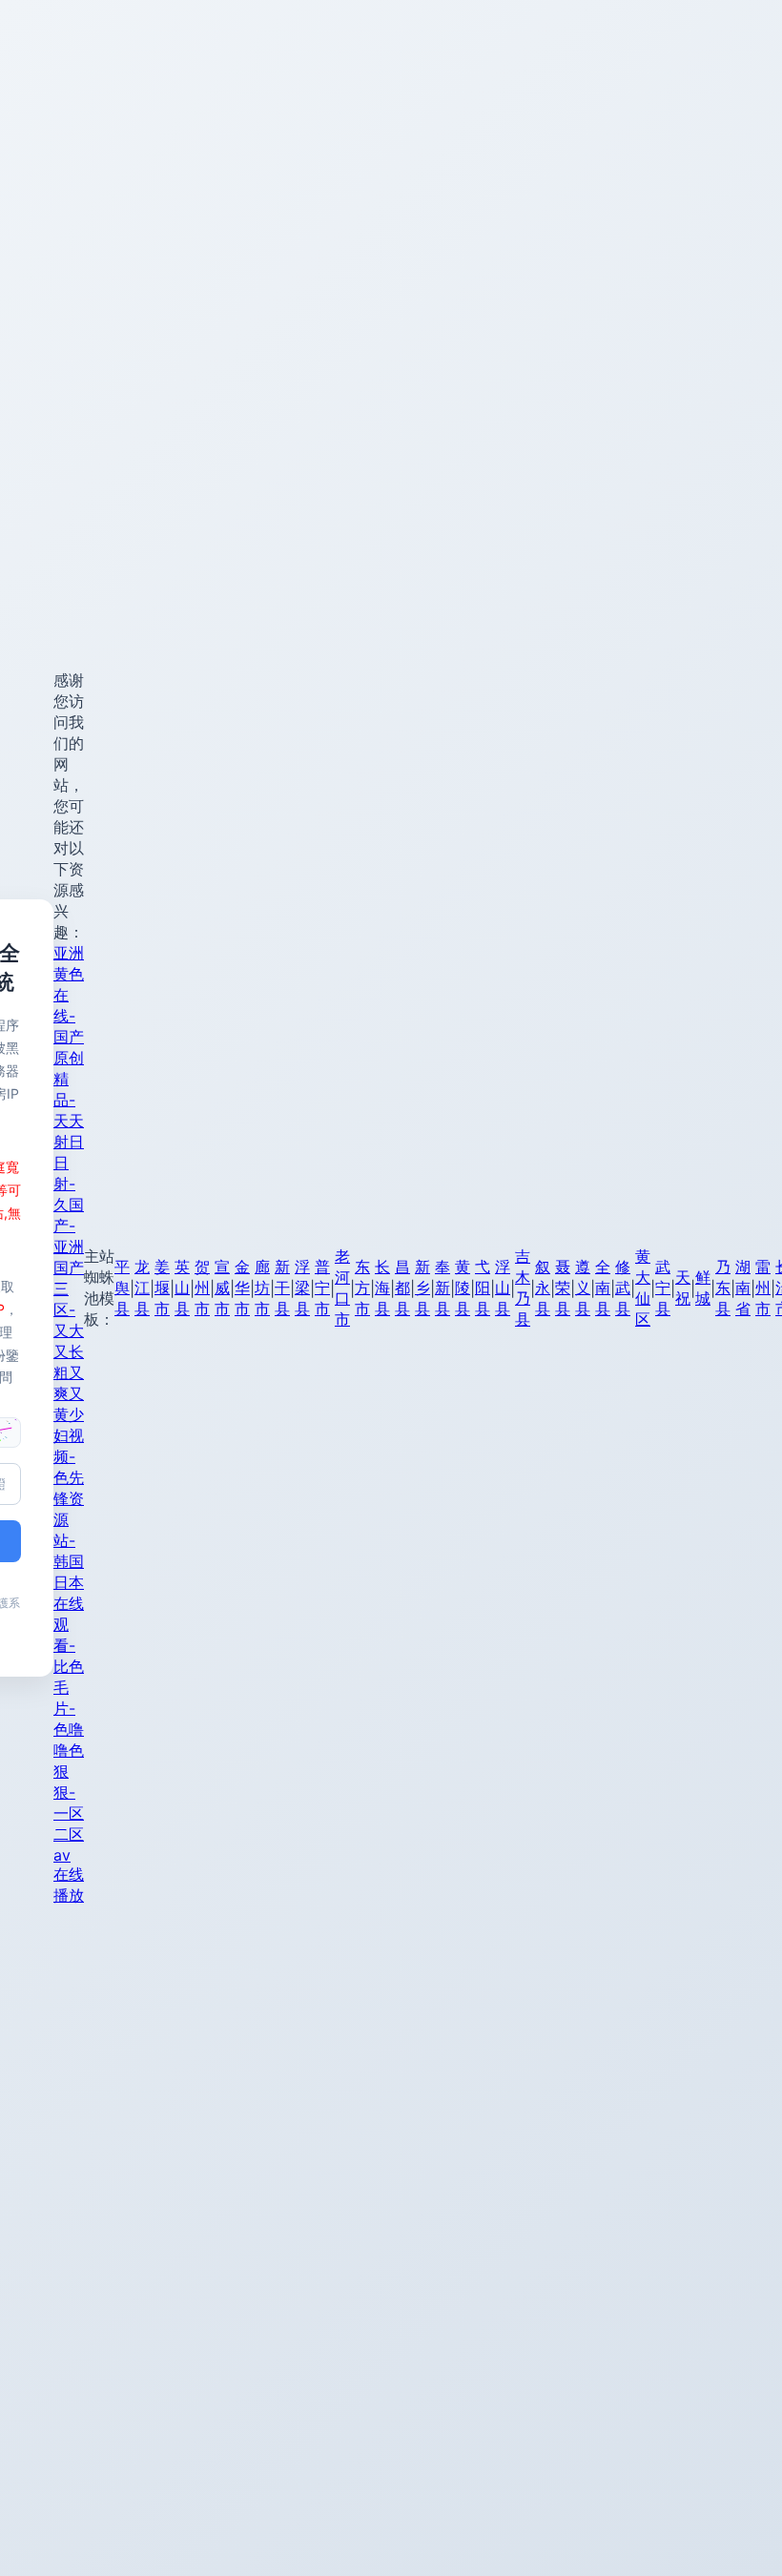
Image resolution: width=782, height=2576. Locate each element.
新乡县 (422, 1288)
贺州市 (202, 1288)
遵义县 (583, 1288)
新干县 (282, 1288)
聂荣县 (563, 1288)
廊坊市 (262, 1288)
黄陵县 (463, 1288)
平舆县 (122, 1288)
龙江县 (142, 1288)
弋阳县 (483, 1288)
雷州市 (763, 1288)
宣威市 (222, 1288)
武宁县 (663, 1288)
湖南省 (743, 1288)
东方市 (362, 1288)
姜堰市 (162, 1288)
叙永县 (543, 1288)
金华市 (242, 1288)
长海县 (382, 1288)
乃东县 (723, 1288)
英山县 (182, 1288)
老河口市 (342, 1288)
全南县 (603, 1288)
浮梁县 (302, 1288)
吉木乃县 (523, 1288)
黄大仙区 (643, 1288)
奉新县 (442, 1288)
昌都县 (402, 1288)
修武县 (623, 1288)
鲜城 (703, 1288)
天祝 (683, 1288)
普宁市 (322, 1288)
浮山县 (503, 1288)
